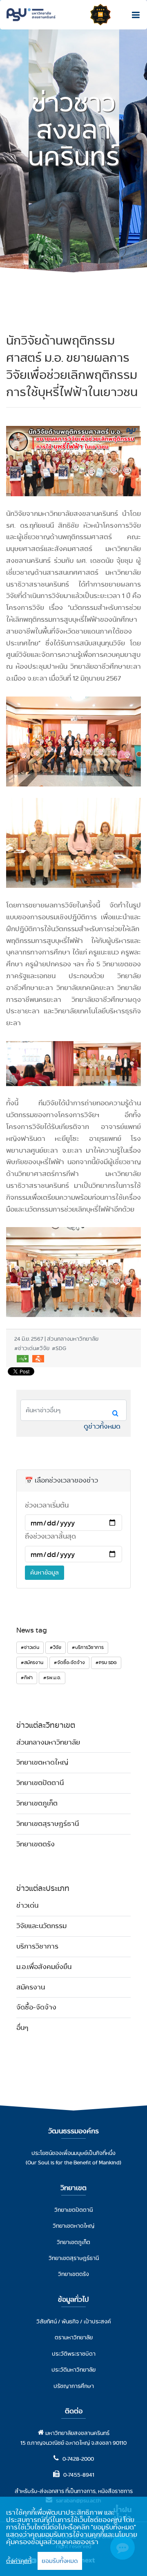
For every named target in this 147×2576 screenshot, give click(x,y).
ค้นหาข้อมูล (45, 1572)
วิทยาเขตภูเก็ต (37, 1803)
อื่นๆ (22, 2028)
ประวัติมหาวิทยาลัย (73, 2370)
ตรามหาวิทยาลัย (74, 2337)
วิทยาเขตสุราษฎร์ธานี (48, 1824)
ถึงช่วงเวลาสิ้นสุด (50, 1536)
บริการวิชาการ (37, 1946)
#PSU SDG (106, 1662)
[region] (73, 2536)
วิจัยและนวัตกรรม (41, 1926)
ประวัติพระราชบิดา (74, 2354)
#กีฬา (27, 1678)
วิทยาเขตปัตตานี (40, 1783)
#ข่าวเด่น (30, 1647)
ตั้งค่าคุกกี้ (19, 2561)
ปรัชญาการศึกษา (74, 2386)
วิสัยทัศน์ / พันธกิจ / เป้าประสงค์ (74, 2321)
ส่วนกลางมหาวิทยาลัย (48, 1742)
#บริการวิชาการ (88, 1647)
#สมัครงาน (32, 1662)
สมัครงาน (31, 1987)
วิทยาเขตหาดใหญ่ (42, 1762)
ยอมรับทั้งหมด (60, 2561)
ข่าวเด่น (27, 1905)
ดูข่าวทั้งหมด (102, 1426)
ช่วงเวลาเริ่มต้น (47, 1505)
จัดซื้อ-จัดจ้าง (36, 2007)
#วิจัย (56, 1647)
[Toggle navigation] (134, 15)
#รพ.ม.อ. (52, 1678)
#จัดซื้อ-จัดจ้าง (69, 1662)
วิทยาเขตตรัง (36, 1844)
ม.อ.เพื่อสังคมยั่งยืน (44, 1967)
